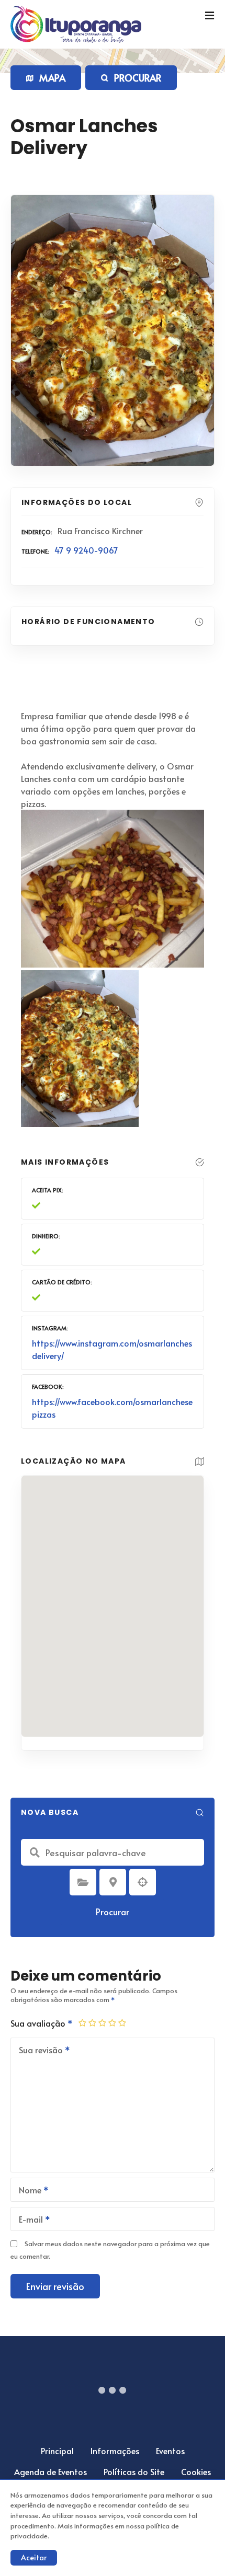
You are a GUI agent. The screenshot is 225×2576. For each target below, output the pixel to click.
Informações (115, 2451)
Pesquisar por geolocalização (143, 1882)
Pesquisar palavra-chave (35, 1853)
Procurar (113, 1912)
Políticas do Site (134, 2471)
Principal (57, 2451)
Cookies (196, 2471)
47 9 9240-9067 (86, 550)
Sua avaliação (39, 2023)
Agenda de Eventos (50, 2471)
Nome (27, 2191)
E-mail (28, 2220)
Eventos (170, 2451)
